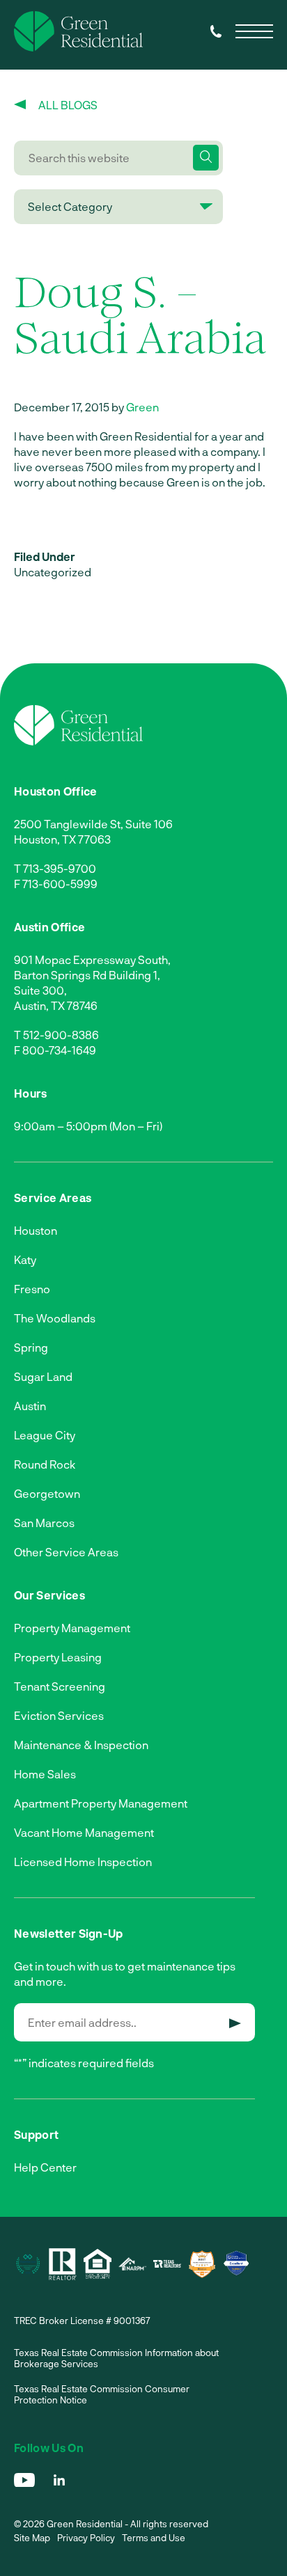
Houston (36, 1230)
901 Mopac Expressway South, (92, 959)
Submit (235, 2023)
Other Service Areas (66, 1552)
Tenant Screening (60, 1686)
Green (142, 407)
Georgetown (47, 1493)
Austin (30, 1406)
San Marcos (44, 1523)
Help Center (45, 2167)
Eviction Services (59, 1715)
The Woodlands (55, 1318)
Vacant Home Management (84, 1832)
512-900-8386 (61, 1035)
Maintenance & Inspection (81, 1745)
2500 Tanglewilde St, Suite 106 (93, 824)
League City (45, 1435)
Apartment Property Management (101, 1803)
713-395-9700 (60, 868)
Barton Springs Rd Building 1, (87, 975)
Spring (31, 1347)
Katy (25, 1259)
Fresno (32, 1289)
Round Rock (45, 1464)
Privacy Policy (86, 2538)
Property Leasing (58, 1657)
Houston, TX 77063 (62, 839)
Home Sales (45, 1774)
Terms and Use (154, 2538)
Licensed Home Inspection (83, 1862)
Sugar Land (43, 1376)
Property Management (72, 1628)
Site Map (32, 2538)
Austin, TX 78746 (56, 1005)
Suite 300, (40, 990)
